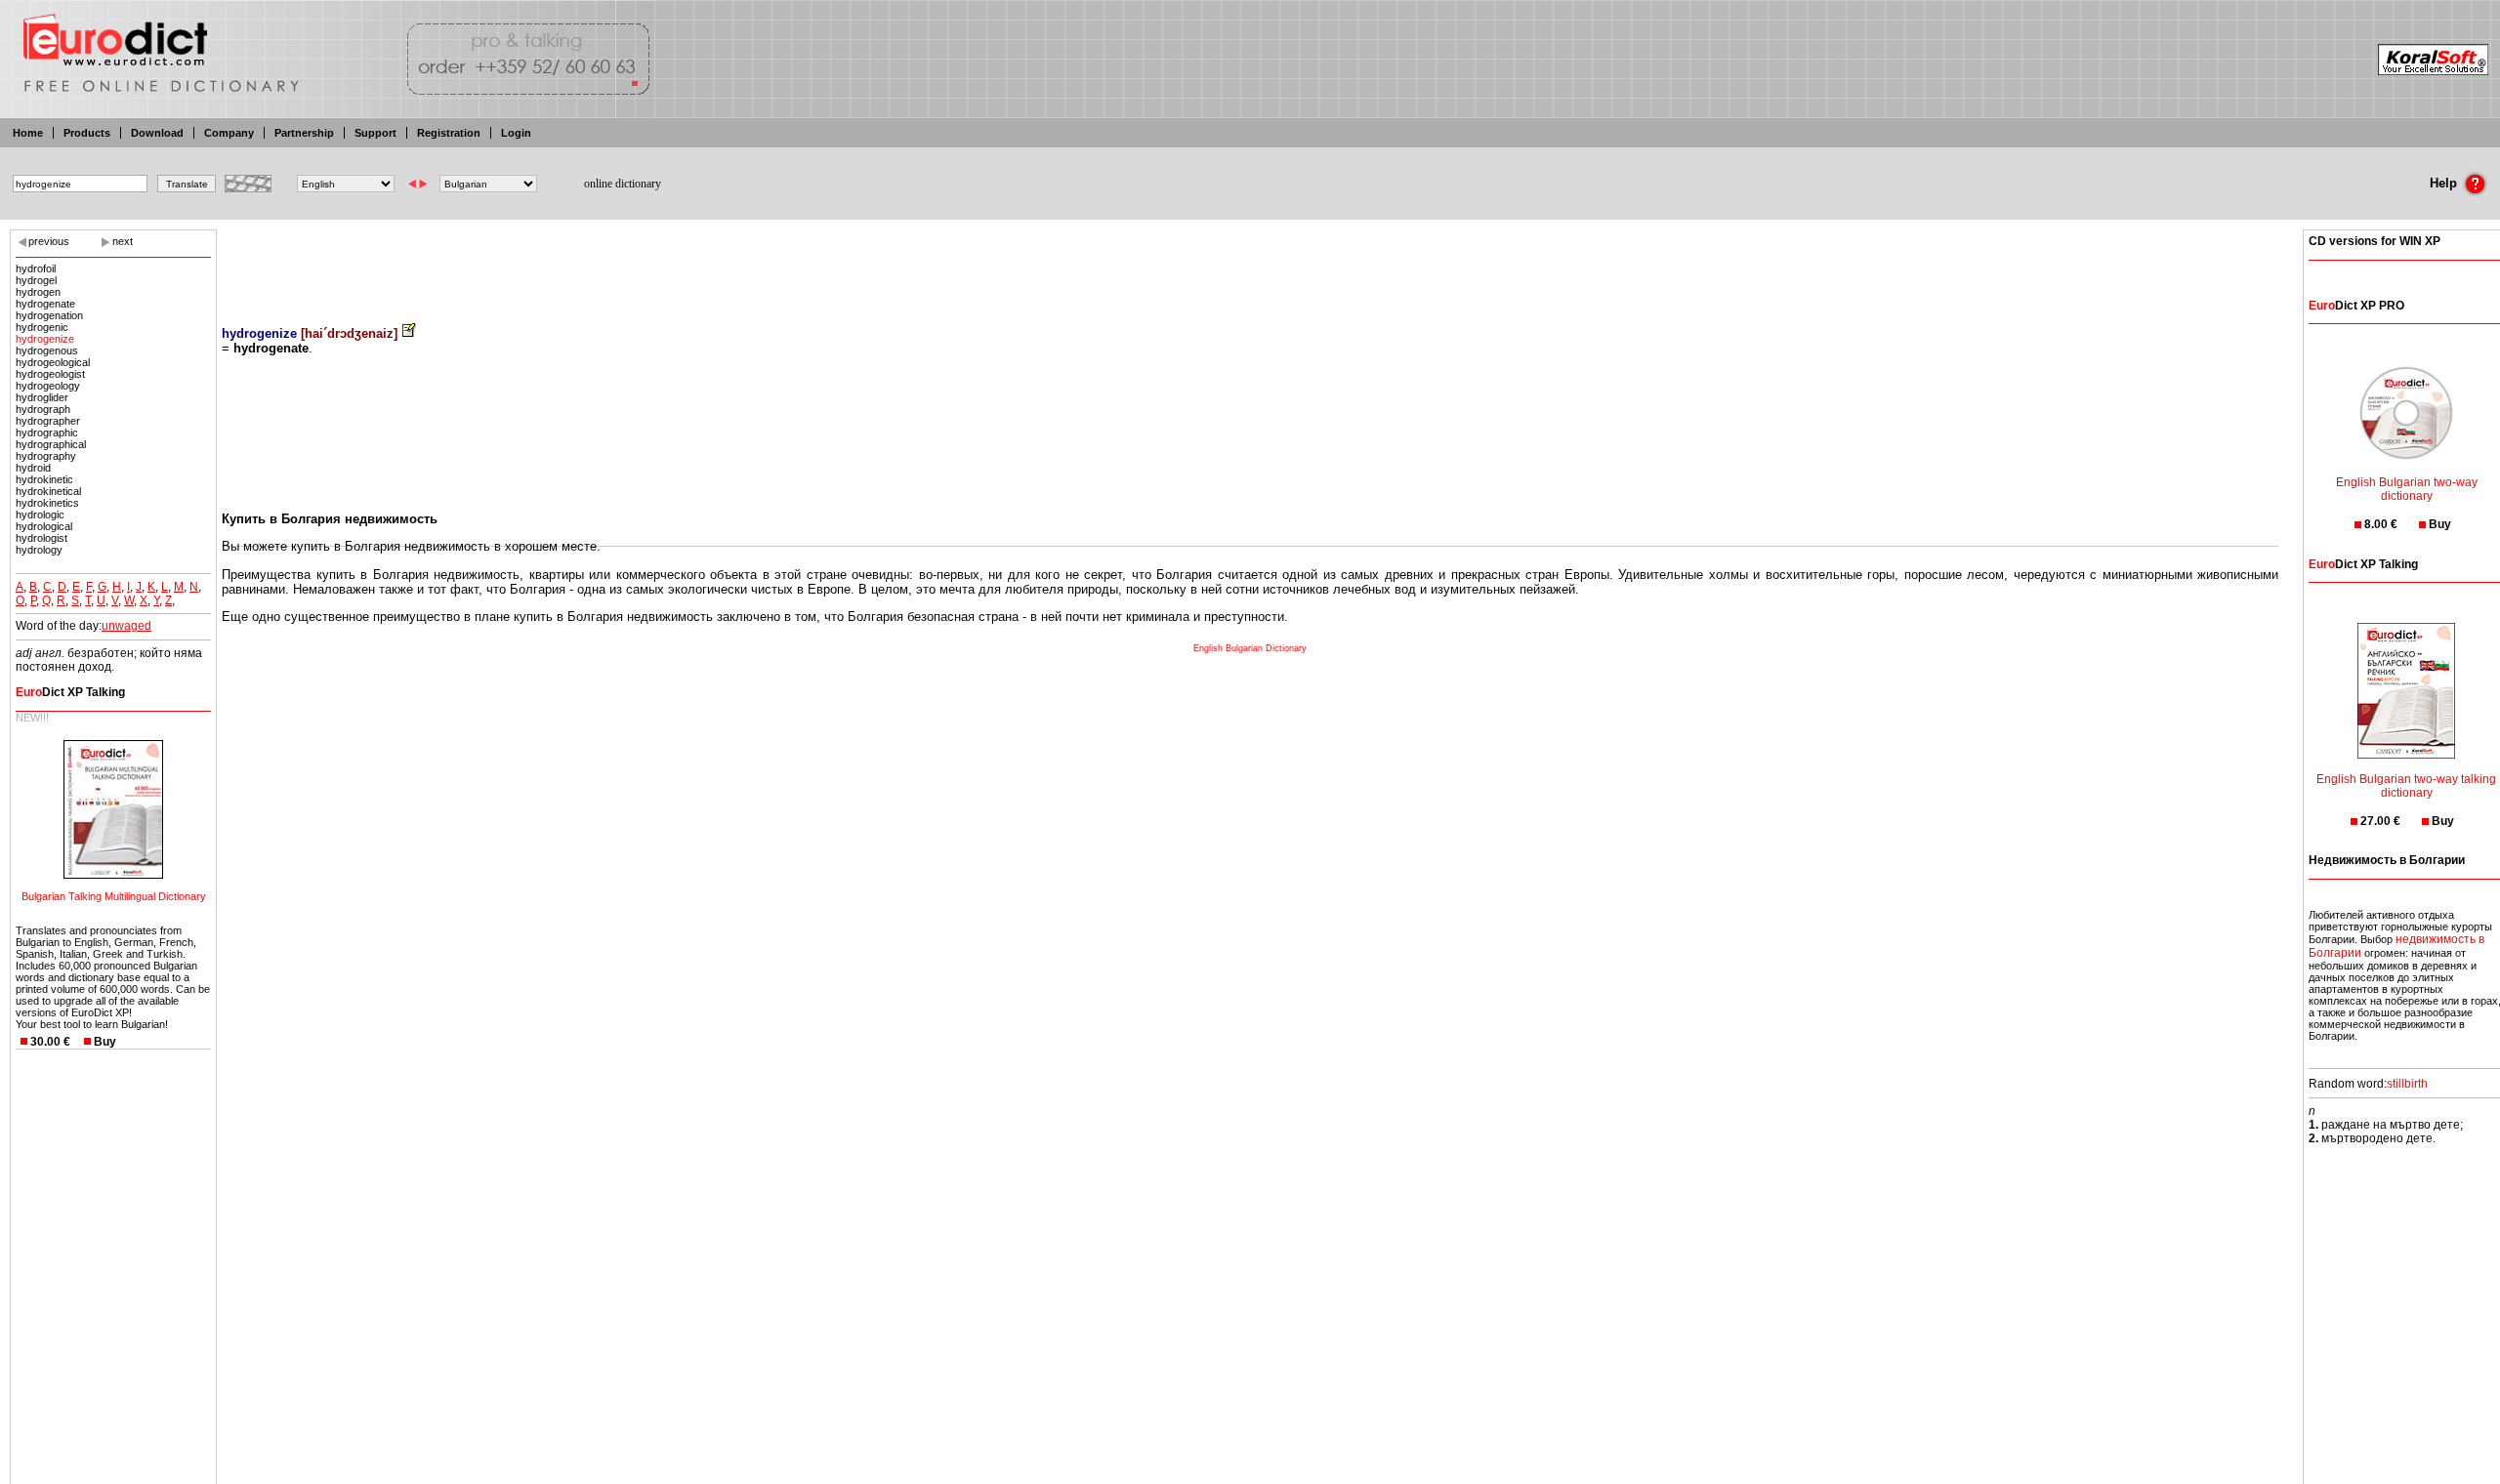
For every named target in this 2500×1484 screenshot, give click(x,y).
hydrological (44, 526)
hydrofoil (36, 268)
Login (516, 133)
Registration (449, 133)
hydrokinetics (47, 503)
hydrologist (42, 538)
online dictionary (623, 184)
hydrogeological (53, 362)
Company (229, 133)
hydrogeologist (50, 374)
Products (87, 133)
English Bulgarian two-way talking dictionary (2406, 786)
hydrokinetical (48, 491)
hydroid (33, 468)
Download (157, 133)
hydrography (46, 456)
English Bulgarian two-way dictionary (2407, 489)
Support (375, 133)
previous (49, 241)
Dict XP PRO (2356, 306)
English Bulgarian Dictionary (1250, 648)
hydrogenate (45, 304)
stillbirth (2407, 1084)
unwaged (126, 626)
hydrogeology (48, 386)
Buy (105, 1042)
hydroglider (42, 397)
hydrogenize (45, 339)
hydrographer (48, 421)
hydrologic (40, 515)
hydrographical (51, 444)
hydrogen (38, 292)
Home (28, 133)
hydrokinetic (44, 479)
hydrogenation (49, 315)
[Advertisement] (1250, 264)
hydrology (39, 550)
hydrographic (47, 433)
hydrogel (36, 280)
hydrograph (43, 409)
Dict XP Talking (70, 692)
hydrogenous (47, 350)
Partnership (304, 133)
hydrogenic (42, 327)
